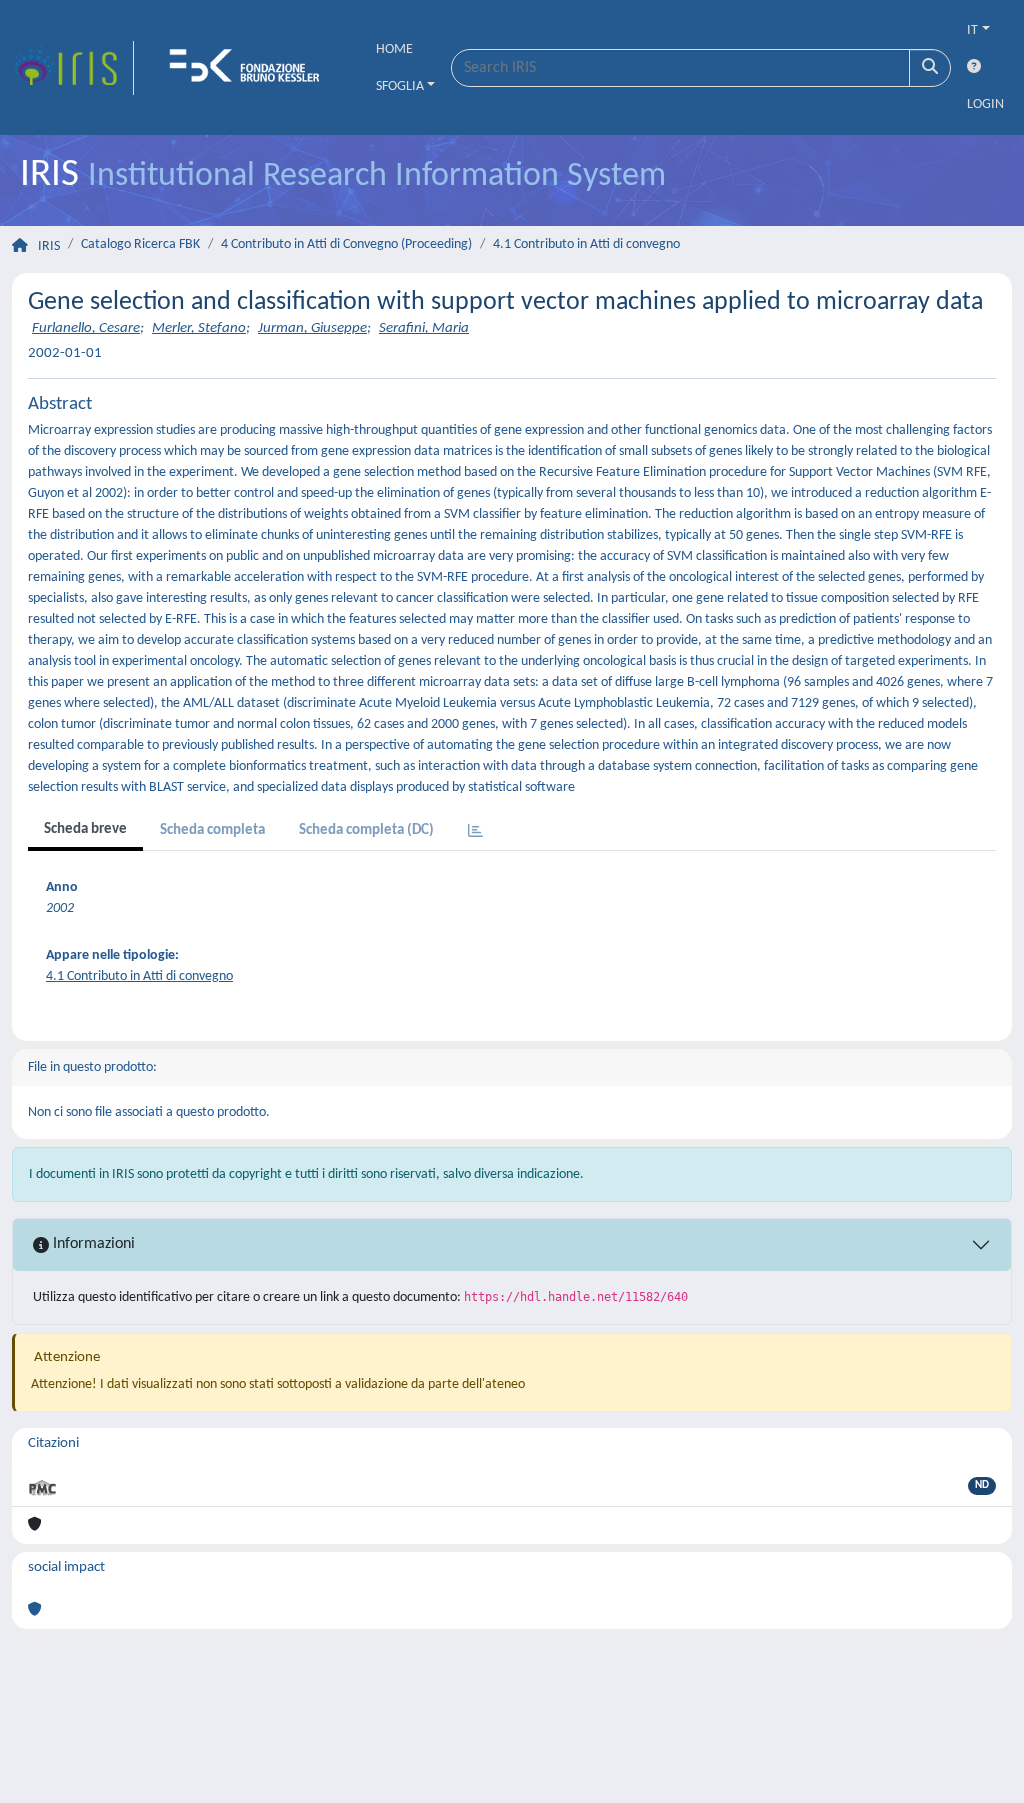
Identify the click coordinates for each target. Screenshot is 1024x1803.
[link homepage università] (251, 68)
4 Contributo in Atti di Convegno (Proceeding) (346, 244)
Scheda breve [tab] (85, 829)
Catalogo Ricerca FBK (140, 244)
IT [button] (972, 30)
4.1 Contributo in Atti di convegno (586, 244)
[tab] (475, 832)
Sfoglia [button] (400, 86)
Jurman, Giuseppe (312, 328)
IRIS (49, 246)
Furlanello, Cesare (86, 328)
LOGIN (985, 104)
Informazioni (92, 1244)
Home (394, 49)
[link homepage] (73, 68)
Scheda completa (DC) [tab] (366, 830)
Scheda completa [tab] (212, 830)
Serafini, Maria (424, 328)
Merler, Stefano (199, 328)
